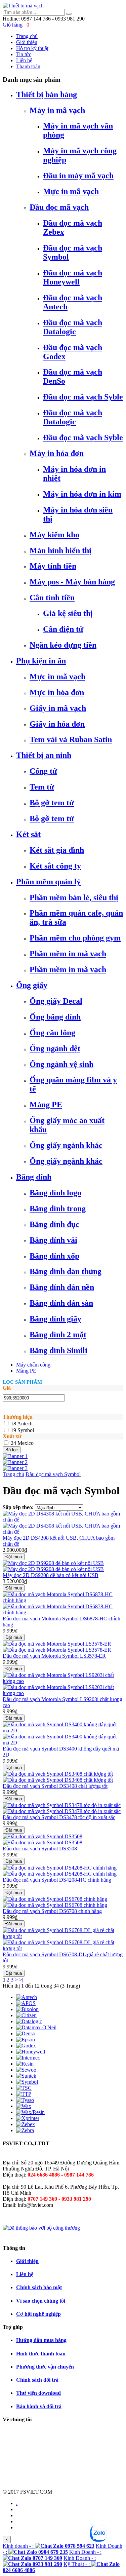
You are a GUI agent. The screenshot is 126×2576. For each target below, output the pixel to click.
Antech (25, 1424)
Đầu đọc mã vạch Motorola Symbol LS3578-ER (54, 1656)
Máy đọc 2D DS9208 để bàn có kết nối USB (51, 1575)
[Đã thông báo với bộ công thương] (41, 2228)
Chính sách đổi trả (37, 2380)
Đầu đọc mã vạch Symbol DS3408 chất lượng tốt (55, 1786)
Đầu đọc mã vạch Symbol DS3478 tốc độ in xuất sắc (59, 1817)
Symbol (26, 1430)
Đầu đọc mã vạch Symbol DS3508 (40, 1849)
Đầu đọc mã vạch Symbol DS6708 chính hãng (52, 1911)
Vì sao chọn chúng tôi (41, 2301)
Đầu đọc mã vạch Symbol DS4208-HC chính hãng (57, 1880)
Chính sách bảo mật (39, 2287)
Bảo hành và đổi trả (39, 2406)
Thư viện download (38, 2393)
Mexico (26, 1443)
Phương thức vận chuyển (45, 2367)
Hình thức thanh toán (41, 2354)
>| (21, 1980)
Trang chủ (13, 1474)
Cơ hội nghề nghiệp (38, 2314)
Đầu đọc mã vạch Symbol (53, 1474)
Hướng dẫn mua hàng (41, 2340)
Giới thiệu (27, 2261)
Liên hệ (25, 2274)
